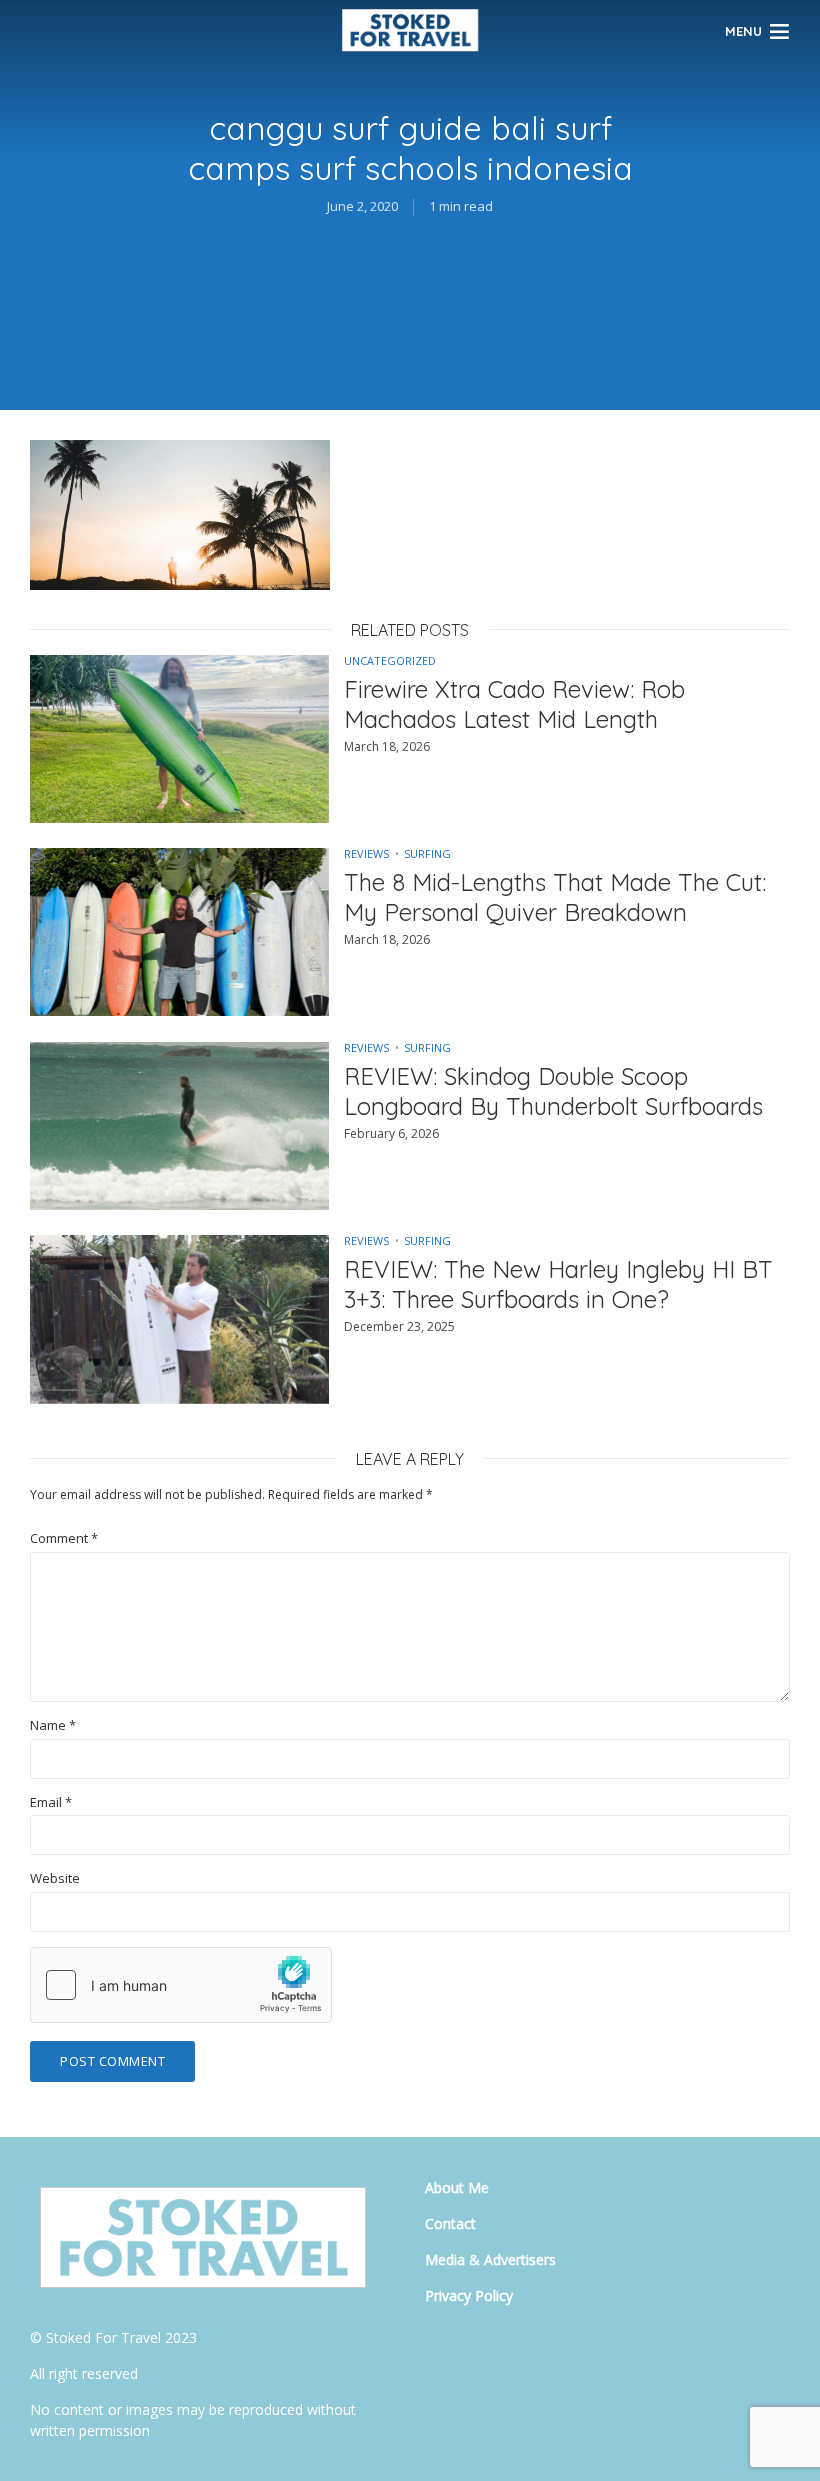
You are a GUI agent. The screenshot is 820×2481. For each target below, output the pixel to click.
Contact (450, 2223)
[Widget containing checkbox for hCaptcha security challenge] (181, 1985)
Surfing (427, 853)
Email (51, 1802)
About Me (457, 2187)
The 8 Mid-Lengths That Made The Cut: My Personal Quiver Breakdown (555, 897)
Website (55, 1878)
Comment (64, 1538)
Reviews (366, 853)
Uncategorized (390, 660)
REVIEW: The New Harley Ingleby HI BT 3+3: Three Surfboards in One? (558, 1284)
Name (53, 1725)
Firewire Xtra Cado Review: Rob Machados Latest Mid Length (514, 704)
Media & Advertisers (490, 2259)
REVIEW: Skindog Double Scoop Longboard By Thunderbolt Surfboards (553, 1091)
